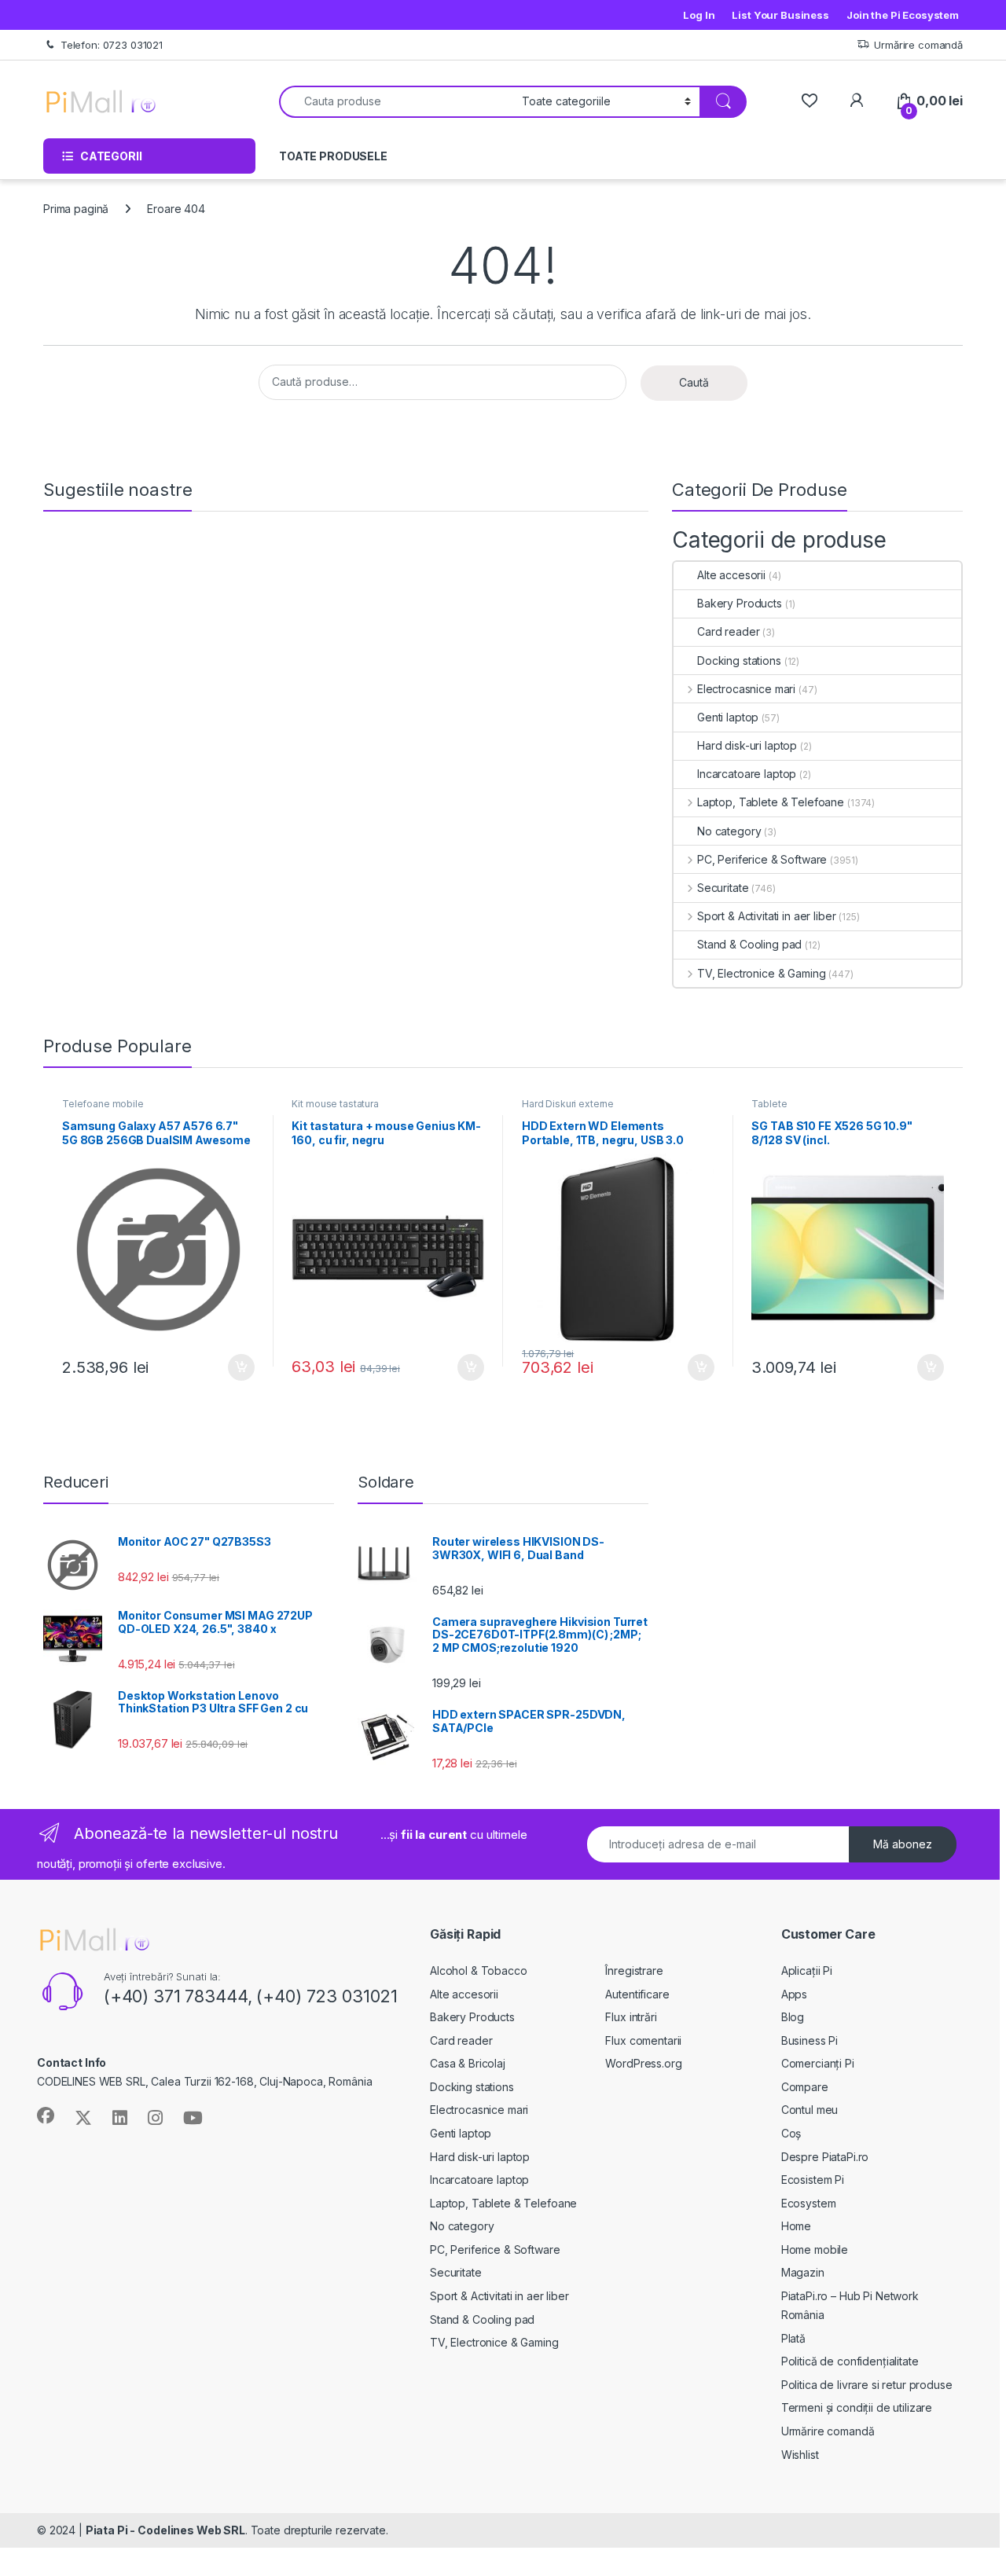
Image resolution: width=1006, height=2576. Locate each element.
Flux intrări (631, 2017)
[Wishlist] (809, 101)
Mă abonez (903, 1844)
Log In (699, 15)
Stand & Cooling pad (749, 944)
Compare (805, 2087)
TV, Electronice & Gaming (761, 973)
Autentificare (637, 1994)
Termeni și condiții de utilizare (857, 2407)
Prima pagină (76, 209)
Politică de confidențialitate (850, 2361)
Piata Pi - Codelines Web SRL (165, 2530)
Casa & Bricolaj (468, 2063)
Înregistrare (634, 1971)
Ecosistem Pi (813, 2180)
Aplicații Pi (807, 1971)
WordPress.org (643, 2063)
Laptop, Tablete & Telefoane (771, 802)
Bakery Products (740, 603)
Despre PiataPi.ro (825, 2157)
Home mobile (815, 2249)
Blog (793, 2017)
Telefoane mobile (103, 1104)
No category (729, 831)
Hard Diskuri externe (568, 1104)
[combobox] (396, 102)
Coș (791, 2133)
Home (796, 2226)
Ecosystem (809, 2203)
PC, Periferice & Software (762, 859)
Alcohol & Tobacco (479, 1971)
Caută (694, 382)
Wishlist (800, 2455)
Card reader (728, 631)
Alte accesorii (731, 575)
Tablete (769, 1104)
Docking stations (739, 661)
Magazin (803, 2272)
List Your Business (780, 15)
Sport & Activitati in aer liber (767, 916)
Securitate (723, 888)
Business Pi (810, 2040)
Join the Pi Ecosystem (903, 15)
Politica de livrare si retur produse (867, 2385)
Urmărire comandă (918, 45)
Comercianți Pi (818, 2063)
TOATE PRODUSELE (333, 156)
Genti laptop (728, 717)
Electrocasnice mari (746, 689)
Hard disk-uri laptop (747, 745)
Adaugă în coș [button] (234, 1367)
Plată (793, 2338)
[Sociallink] (46, 2115)
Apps (794, 1994)
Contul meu (810, 2110)
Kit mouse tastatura (335, 1104)
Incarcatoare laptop (747, 774)
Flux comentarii (643, 2040)
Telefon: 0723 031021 (112, 45)
